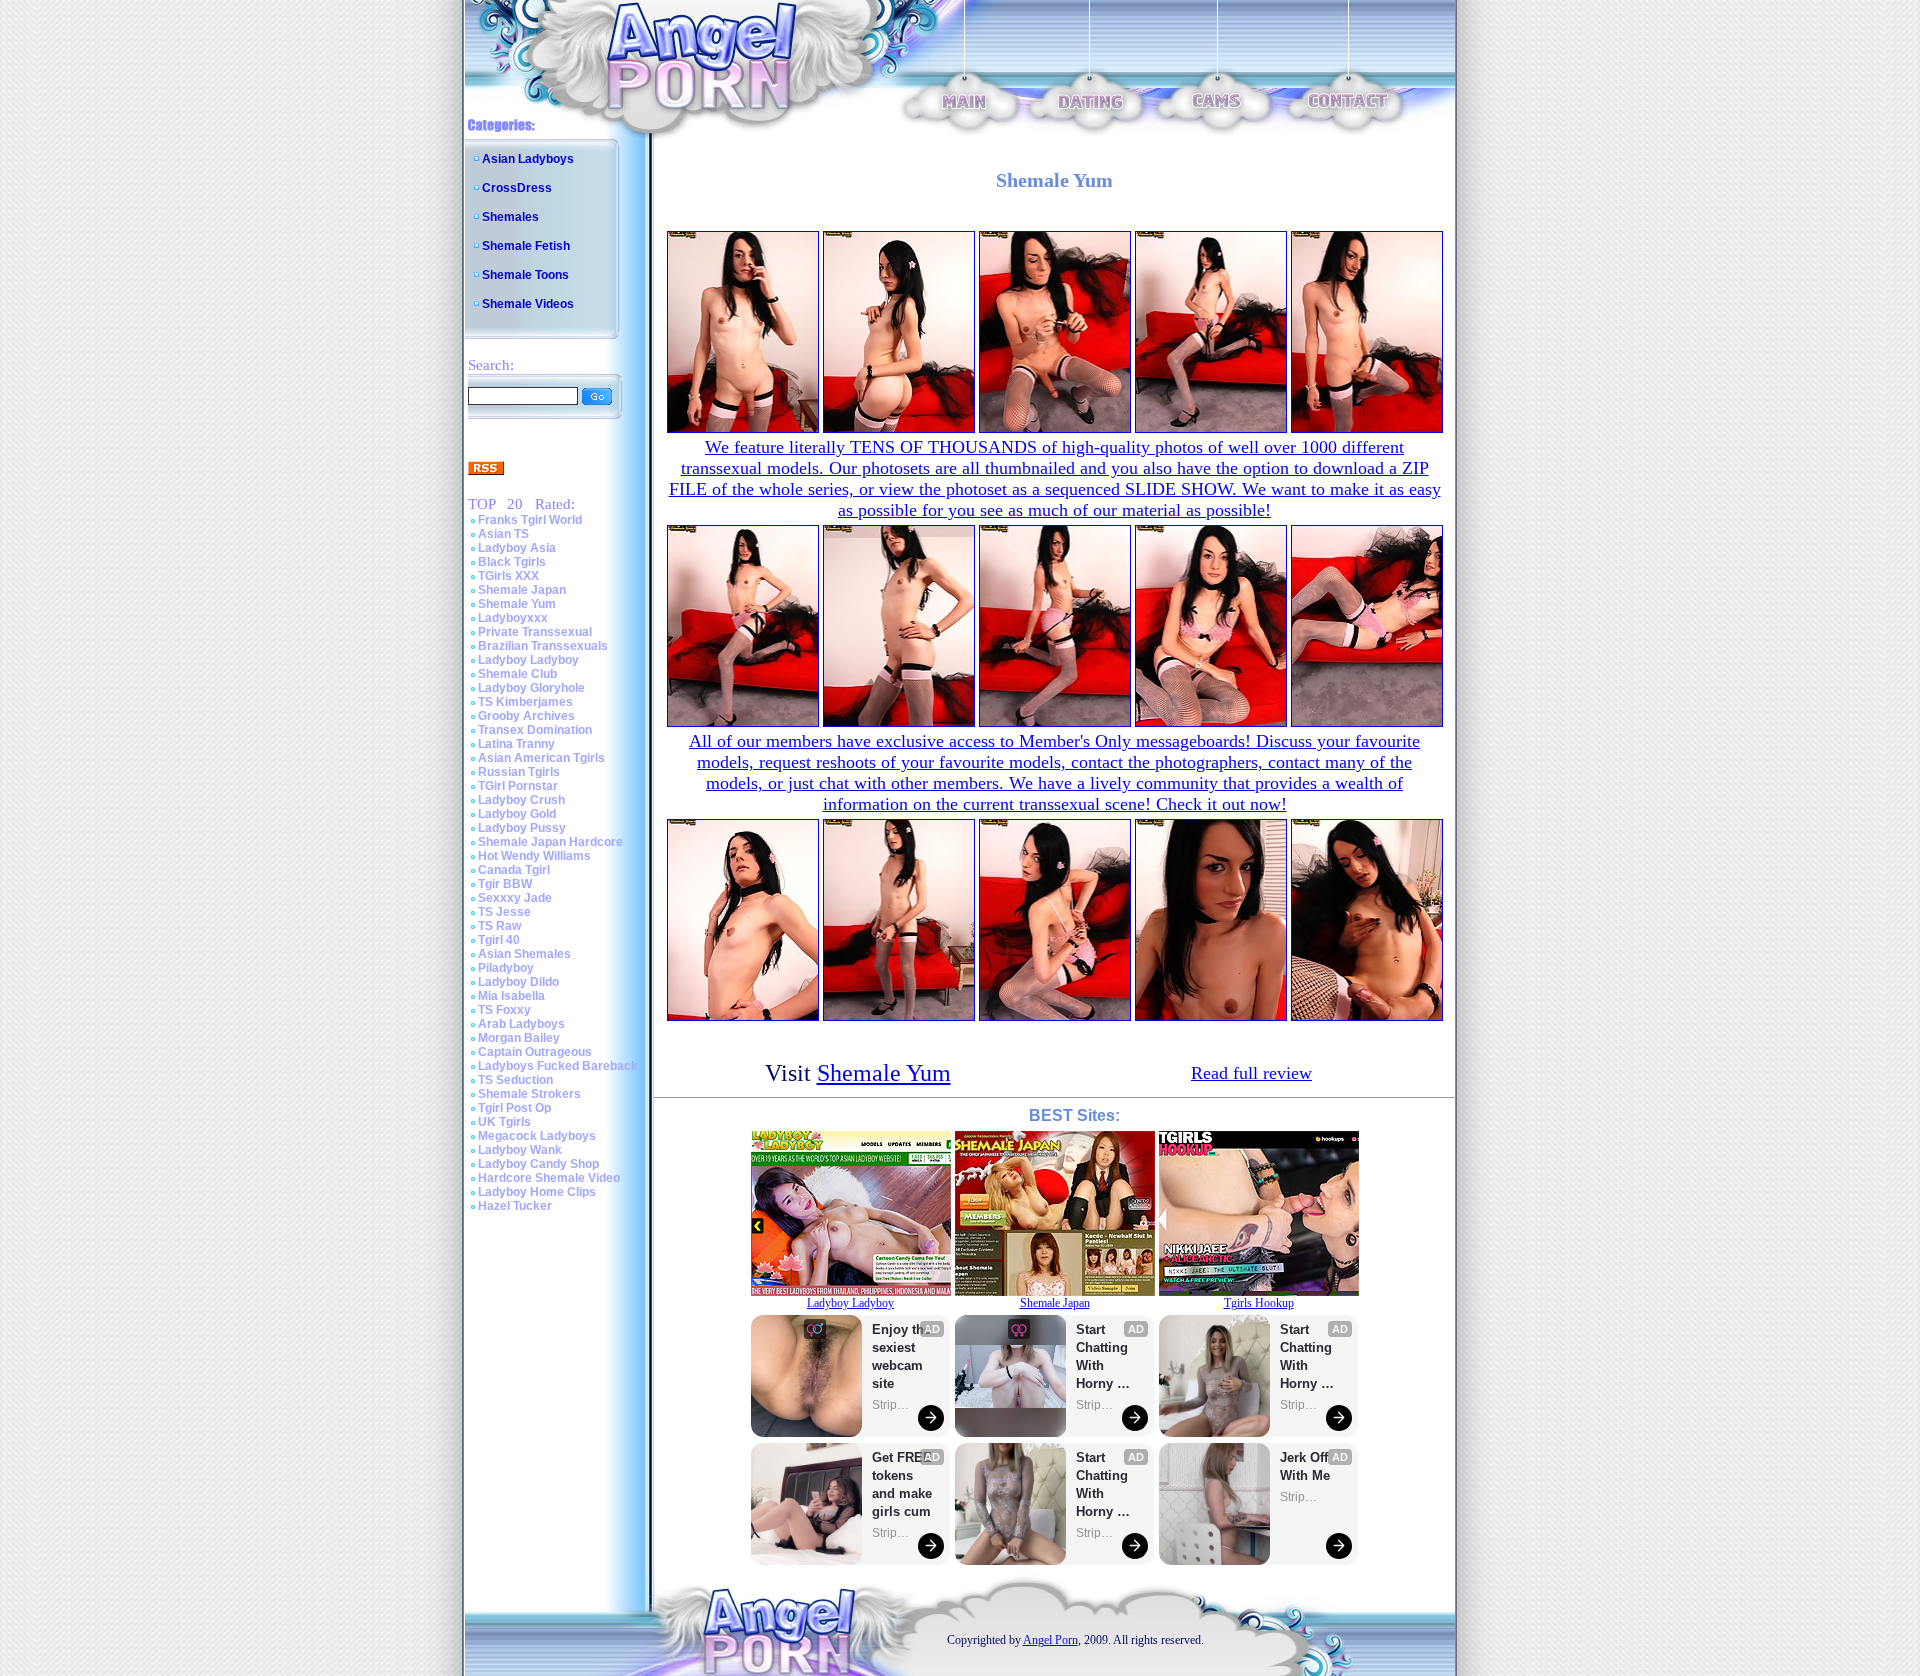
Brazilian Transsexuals (543, 646)
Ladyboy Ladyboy (528, 660)
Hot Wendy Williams (534, 856)
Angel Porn (1050, 1640)
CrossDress (517, 188)
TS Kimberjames (525, 702)
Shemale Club (517, 674)
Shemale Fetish (526, 246)
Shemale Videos (528, 304)
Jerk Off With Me (1306, 1466)
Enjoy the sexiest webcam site (902, 1356)
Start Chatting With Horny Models (1104, 1357)
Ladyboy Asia (517, 548)
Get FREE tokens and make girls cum (902, 1484)
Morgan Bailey (519, 1038)
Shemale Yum (517, 604)
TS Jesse (504, 912)
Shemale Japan (522, 590)
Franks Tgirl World (530, 520)
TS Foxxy (504, 1010)
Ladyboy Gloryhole (531, 688)
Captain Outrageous (535, 1052)
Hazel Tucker (515, 1206)
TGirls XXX (508, 576)
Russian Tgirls (519, 772)
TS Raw (499, 926)
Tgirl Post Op (514, 1108)
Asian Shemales (524, 954)
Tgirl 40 (499, 940)
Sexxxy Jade (515, 898)
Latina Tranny (516, 744)
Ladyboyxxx (513, 618)
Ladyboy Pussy (522, 828)
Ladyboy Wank (520, 1150)
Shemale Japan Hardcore (550, 842)
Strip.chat (892, 1405)
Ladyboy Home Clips (537, 1192)
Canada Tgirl (514, 870)
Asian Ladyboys (528, 159)
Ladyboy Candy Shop (538, 1164)
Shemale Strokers (529, 1094)
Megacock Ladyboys (537, 1136)
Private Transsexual (535, 632)
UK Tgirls (504, 1122)
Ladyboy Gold (517, 814)
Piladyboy (506, 968)
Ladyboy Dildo (518, 982)
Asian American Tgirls (541, 758)
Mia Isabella (511, 996)
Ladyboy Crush (521, 800)
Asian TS (503, 534)
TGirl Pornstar (518, 786)
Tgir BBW (505, 884)
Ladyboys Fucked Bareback (558, 1066)
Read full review (1251, 1073)
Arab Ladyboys (521, 1024)
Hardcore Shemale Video (549, 1178)
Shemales (510, 217)
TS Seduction (515, 1080)
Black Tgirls (512, 562)
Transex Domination (535, 730)
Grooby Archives (526, 716)
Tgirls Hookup (1259, 1303)
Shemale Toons (525, 275)
